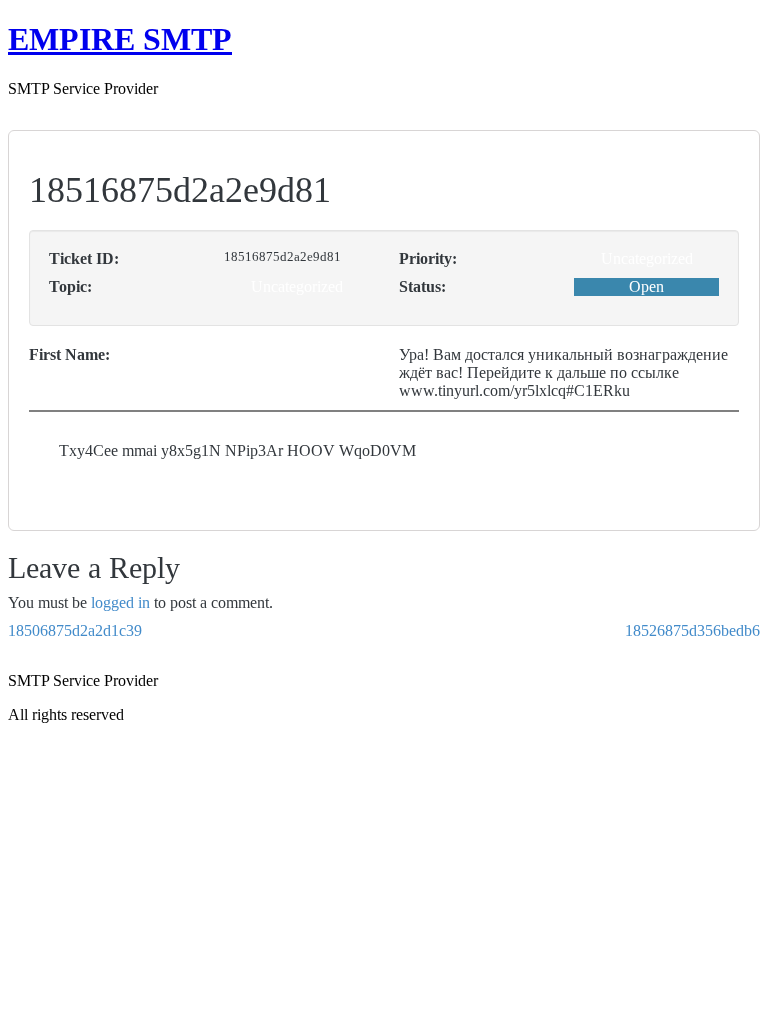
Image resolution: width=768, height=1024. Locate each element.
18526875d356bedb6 (692, 630)
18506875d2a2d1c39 (75, 630)
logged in (120, 602)
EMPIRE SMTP (120, 39)
